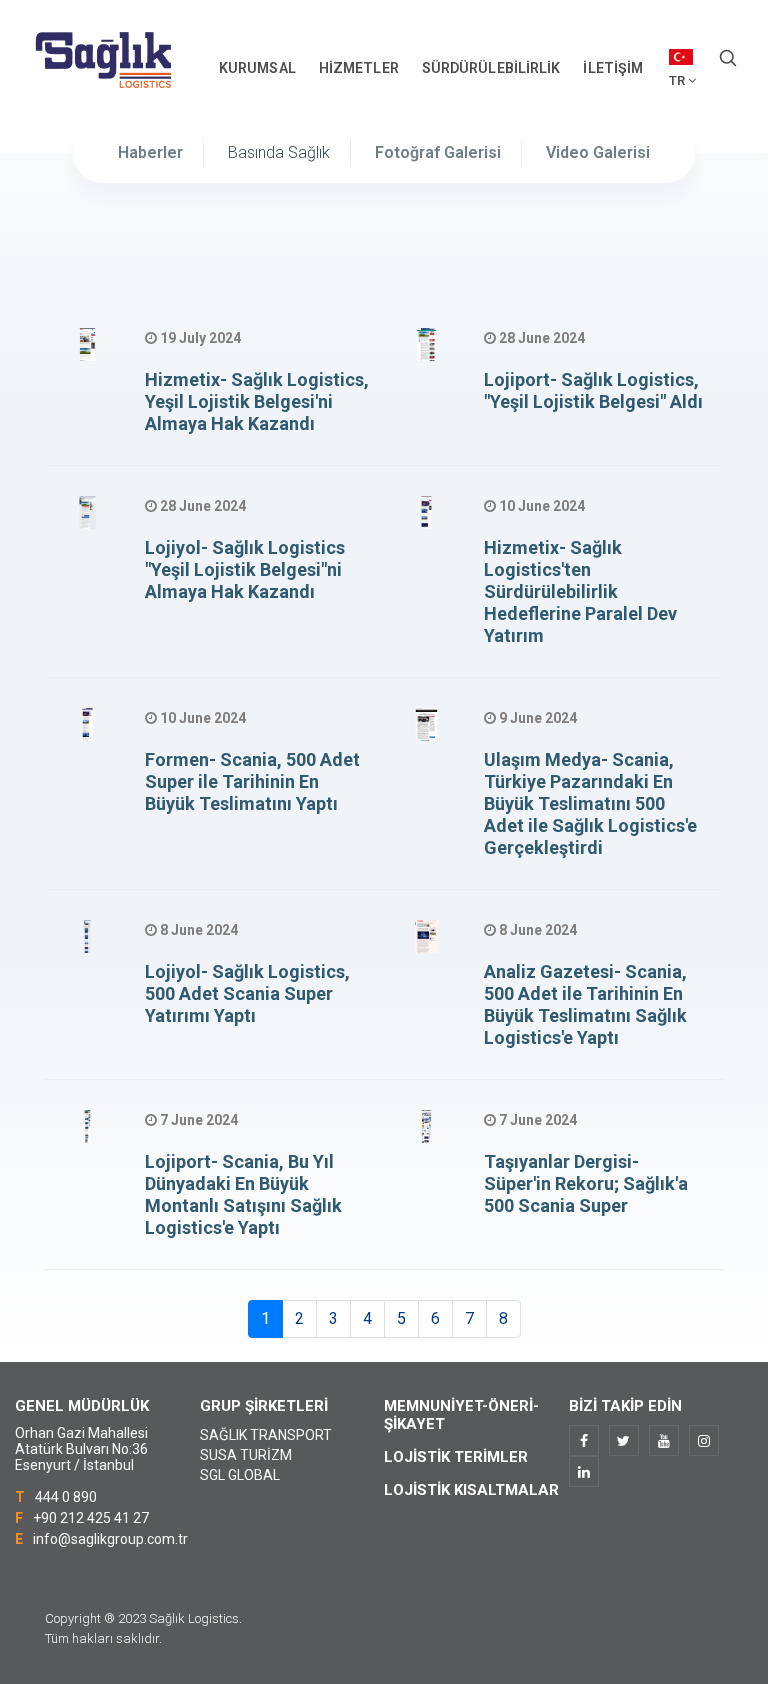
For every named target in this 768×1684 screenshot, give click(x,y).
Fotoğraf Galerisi (438, 152)
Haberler (150, 152)
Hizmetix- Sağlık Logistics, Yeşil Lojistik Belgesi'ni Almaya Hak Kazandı (257, 401)
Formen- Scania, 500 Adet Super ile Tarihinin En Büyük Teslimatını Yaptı (252, 781)
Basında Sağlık (279, 152)
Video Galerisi (598, 152)
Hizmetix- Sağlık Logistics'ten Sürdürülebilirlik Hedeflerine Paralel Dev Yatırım (580, 591)
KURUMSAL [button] (257, 68)
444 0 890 (66, 1497)
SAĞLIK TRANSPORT (266, 1435)
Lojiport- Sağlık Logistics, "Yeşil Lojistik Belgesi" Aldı (593, 390)
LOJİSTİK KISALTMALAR (471, 1490)
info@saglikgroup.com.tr (110, 1539)
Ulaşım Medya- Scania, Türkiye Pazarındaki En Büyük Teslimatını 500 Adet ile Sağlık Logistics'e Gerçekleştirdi (590, 803)
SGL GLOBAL (240, 1475)
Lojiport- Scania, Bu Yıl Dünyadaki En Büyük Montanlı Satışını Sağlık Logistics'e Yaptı (243, 1194)
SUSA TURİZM (246, 1455)
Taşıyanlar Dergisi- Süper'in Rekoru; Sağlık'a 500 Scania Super (586, 1183)
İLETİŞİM (613, 68)
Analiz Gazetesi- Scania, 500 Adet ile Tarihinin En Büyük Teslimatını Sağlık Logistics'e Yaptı (585, 1004)
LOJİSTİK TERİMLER (456, 1457)
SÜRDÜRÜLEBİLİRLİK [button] (491, 68)
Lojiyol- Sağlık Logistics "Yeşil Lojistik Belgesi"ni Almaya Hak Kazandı (245, 569)
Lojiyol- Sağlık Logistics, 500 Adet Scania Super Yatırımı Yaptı (247, 993)
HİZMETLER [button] (359, 68)
